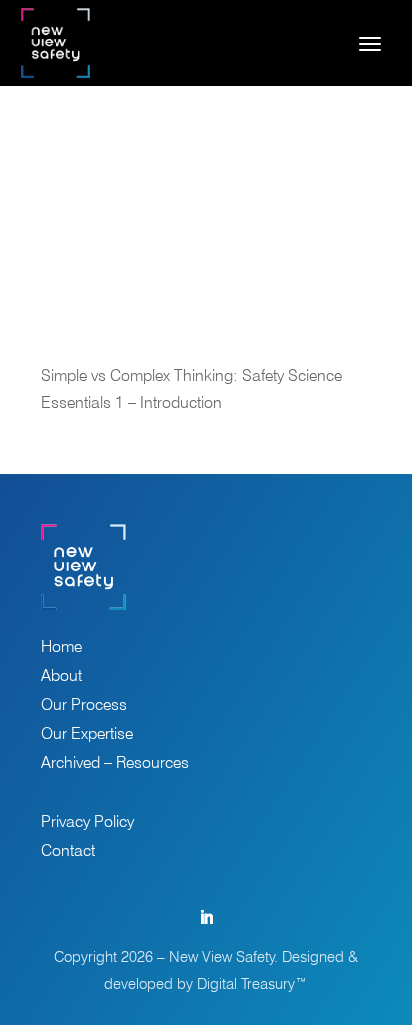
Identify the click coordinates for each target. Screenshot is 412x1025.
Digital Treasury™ (252, 984)
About (61, 677)
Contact (68, 852)
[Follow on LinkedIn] (206, 918)
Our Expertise (87, 735)
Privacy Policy (87, 823)
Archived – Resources (115, 764)
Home (61, 648)
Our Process (84, 706)
